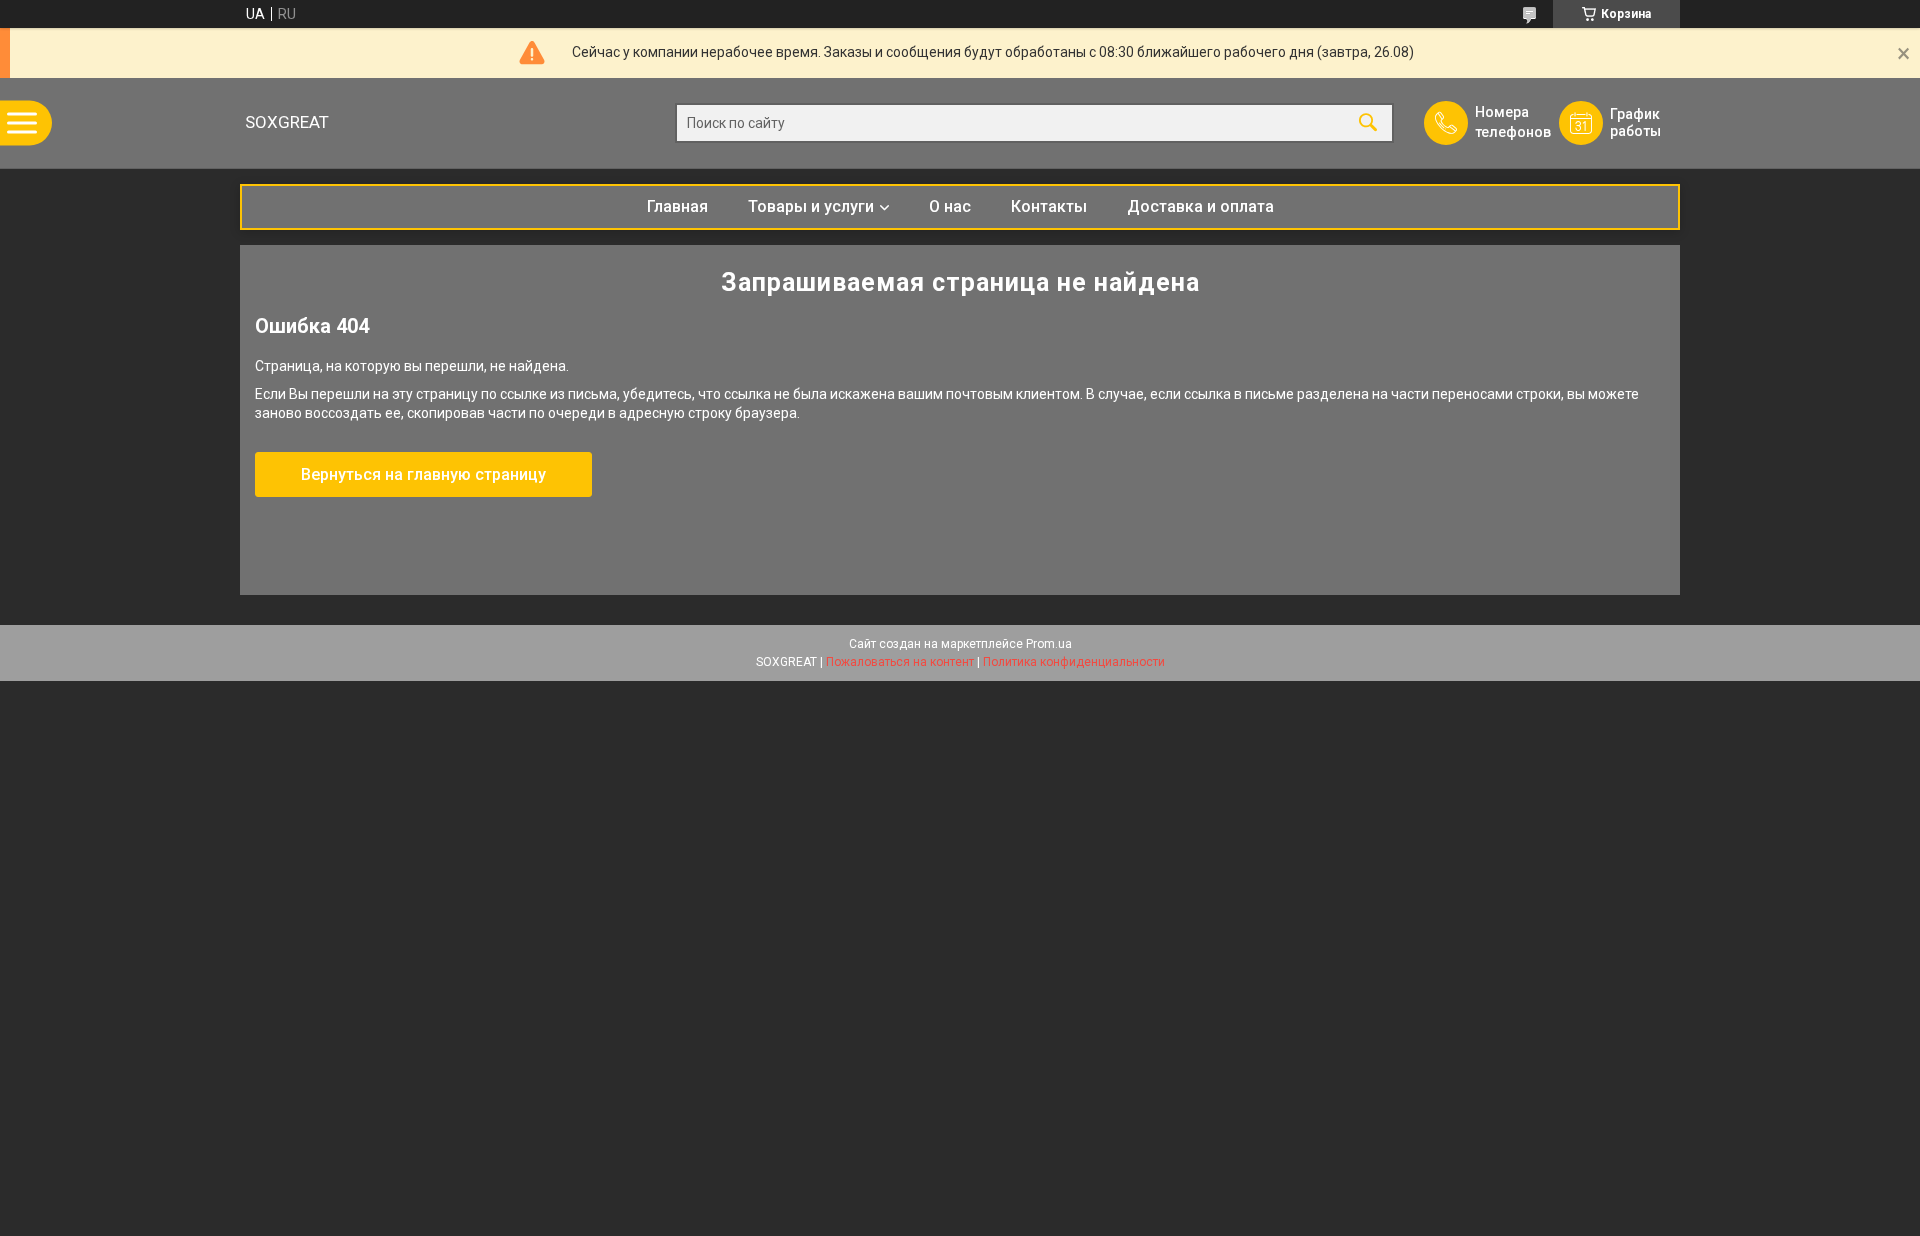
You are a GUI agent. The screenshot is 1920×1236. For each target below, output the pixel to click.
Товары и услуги (811, 206)
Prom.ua (1049, 644)
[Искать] (1368, 123)
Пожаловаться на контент (900, 662)
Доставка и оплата (1200, 206)
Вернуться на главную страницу (423, 474)
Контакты (1049, 206)
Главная (677, 206)
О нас (950, 206)
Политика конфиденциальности (1074, 662)
